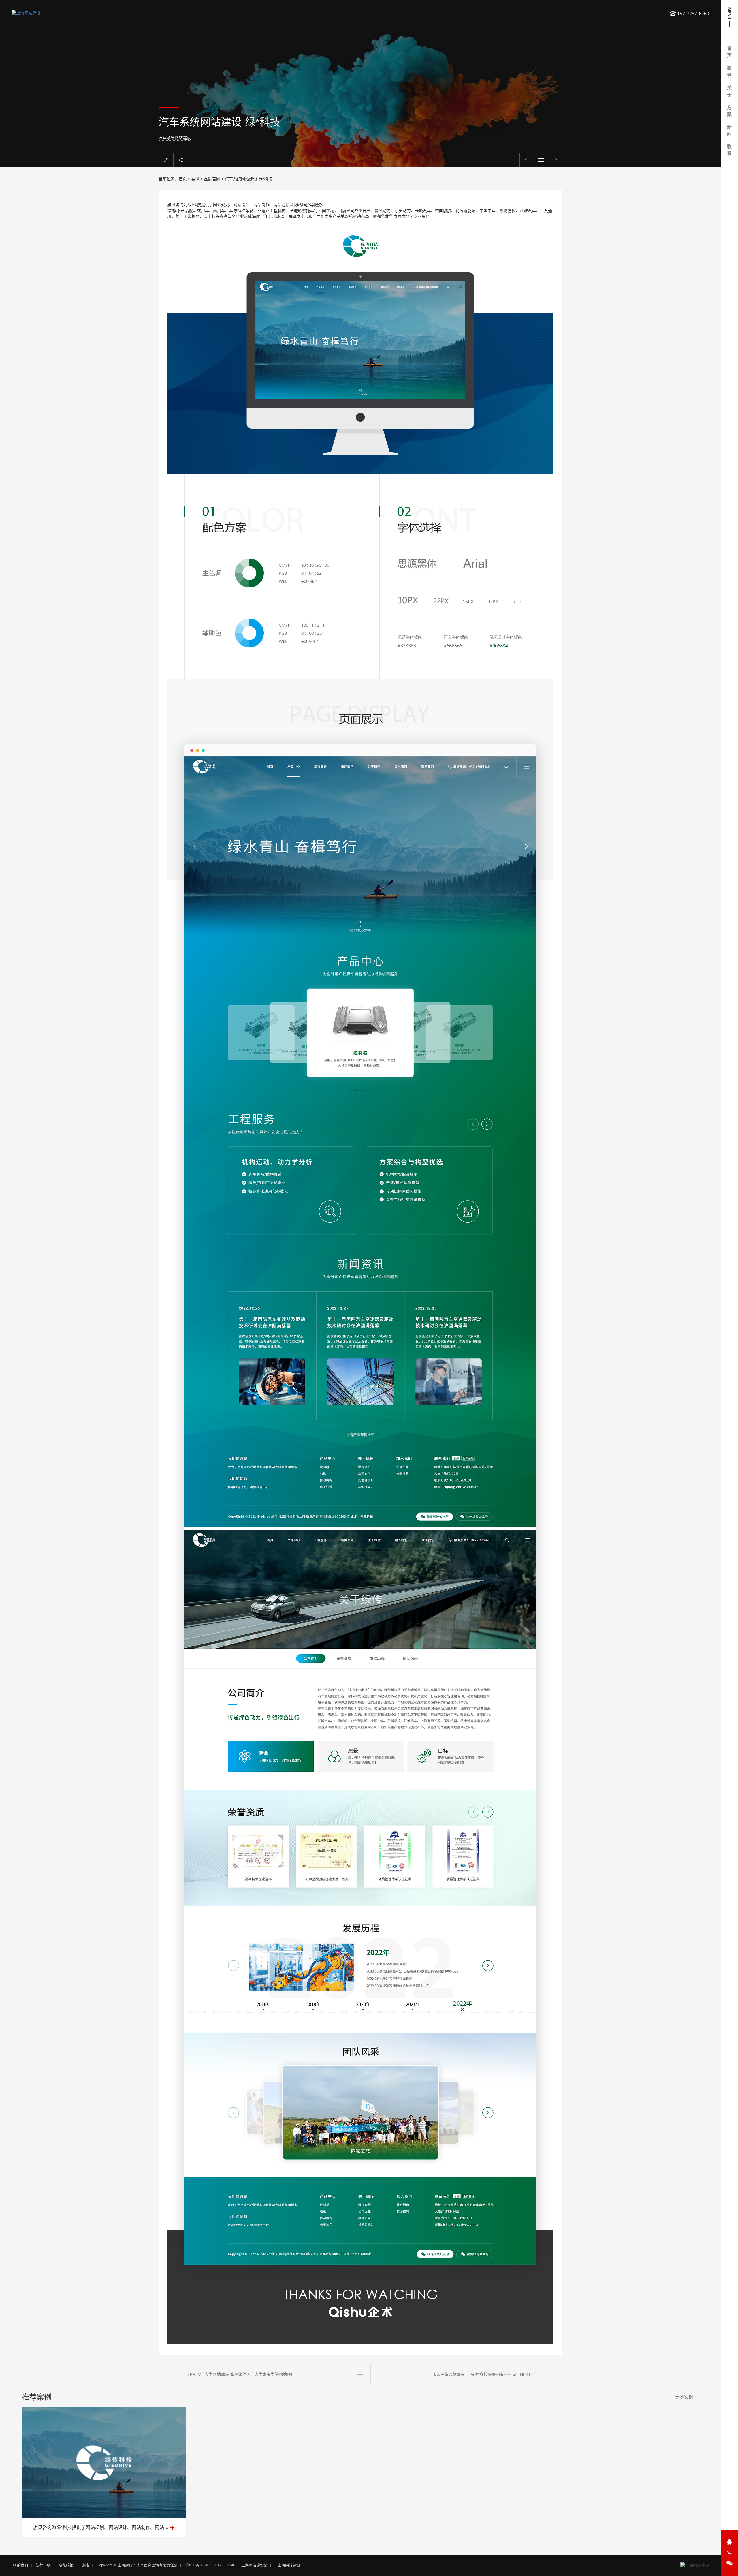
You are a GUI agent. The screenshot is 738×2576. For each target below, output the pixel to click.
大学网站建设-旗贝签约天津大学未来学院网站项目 (250, 2374)
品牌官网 (212, 179)
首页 (183, 179)
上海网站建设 (289, 2565)
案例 (195, 179)
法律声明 (43, 2565)
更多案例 (684, 2397)
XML (231, 2565)
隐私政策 (66, 2565)
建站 (85, 2565)
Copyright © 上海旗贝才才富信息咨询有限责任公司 (139, 2565)
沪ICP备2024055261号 (204, 2565)
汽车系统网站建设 (175, 138)
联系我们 (20, 2565)
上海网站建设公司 (256, 2565)
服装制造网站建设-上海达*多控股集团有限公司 (474, 2374)
